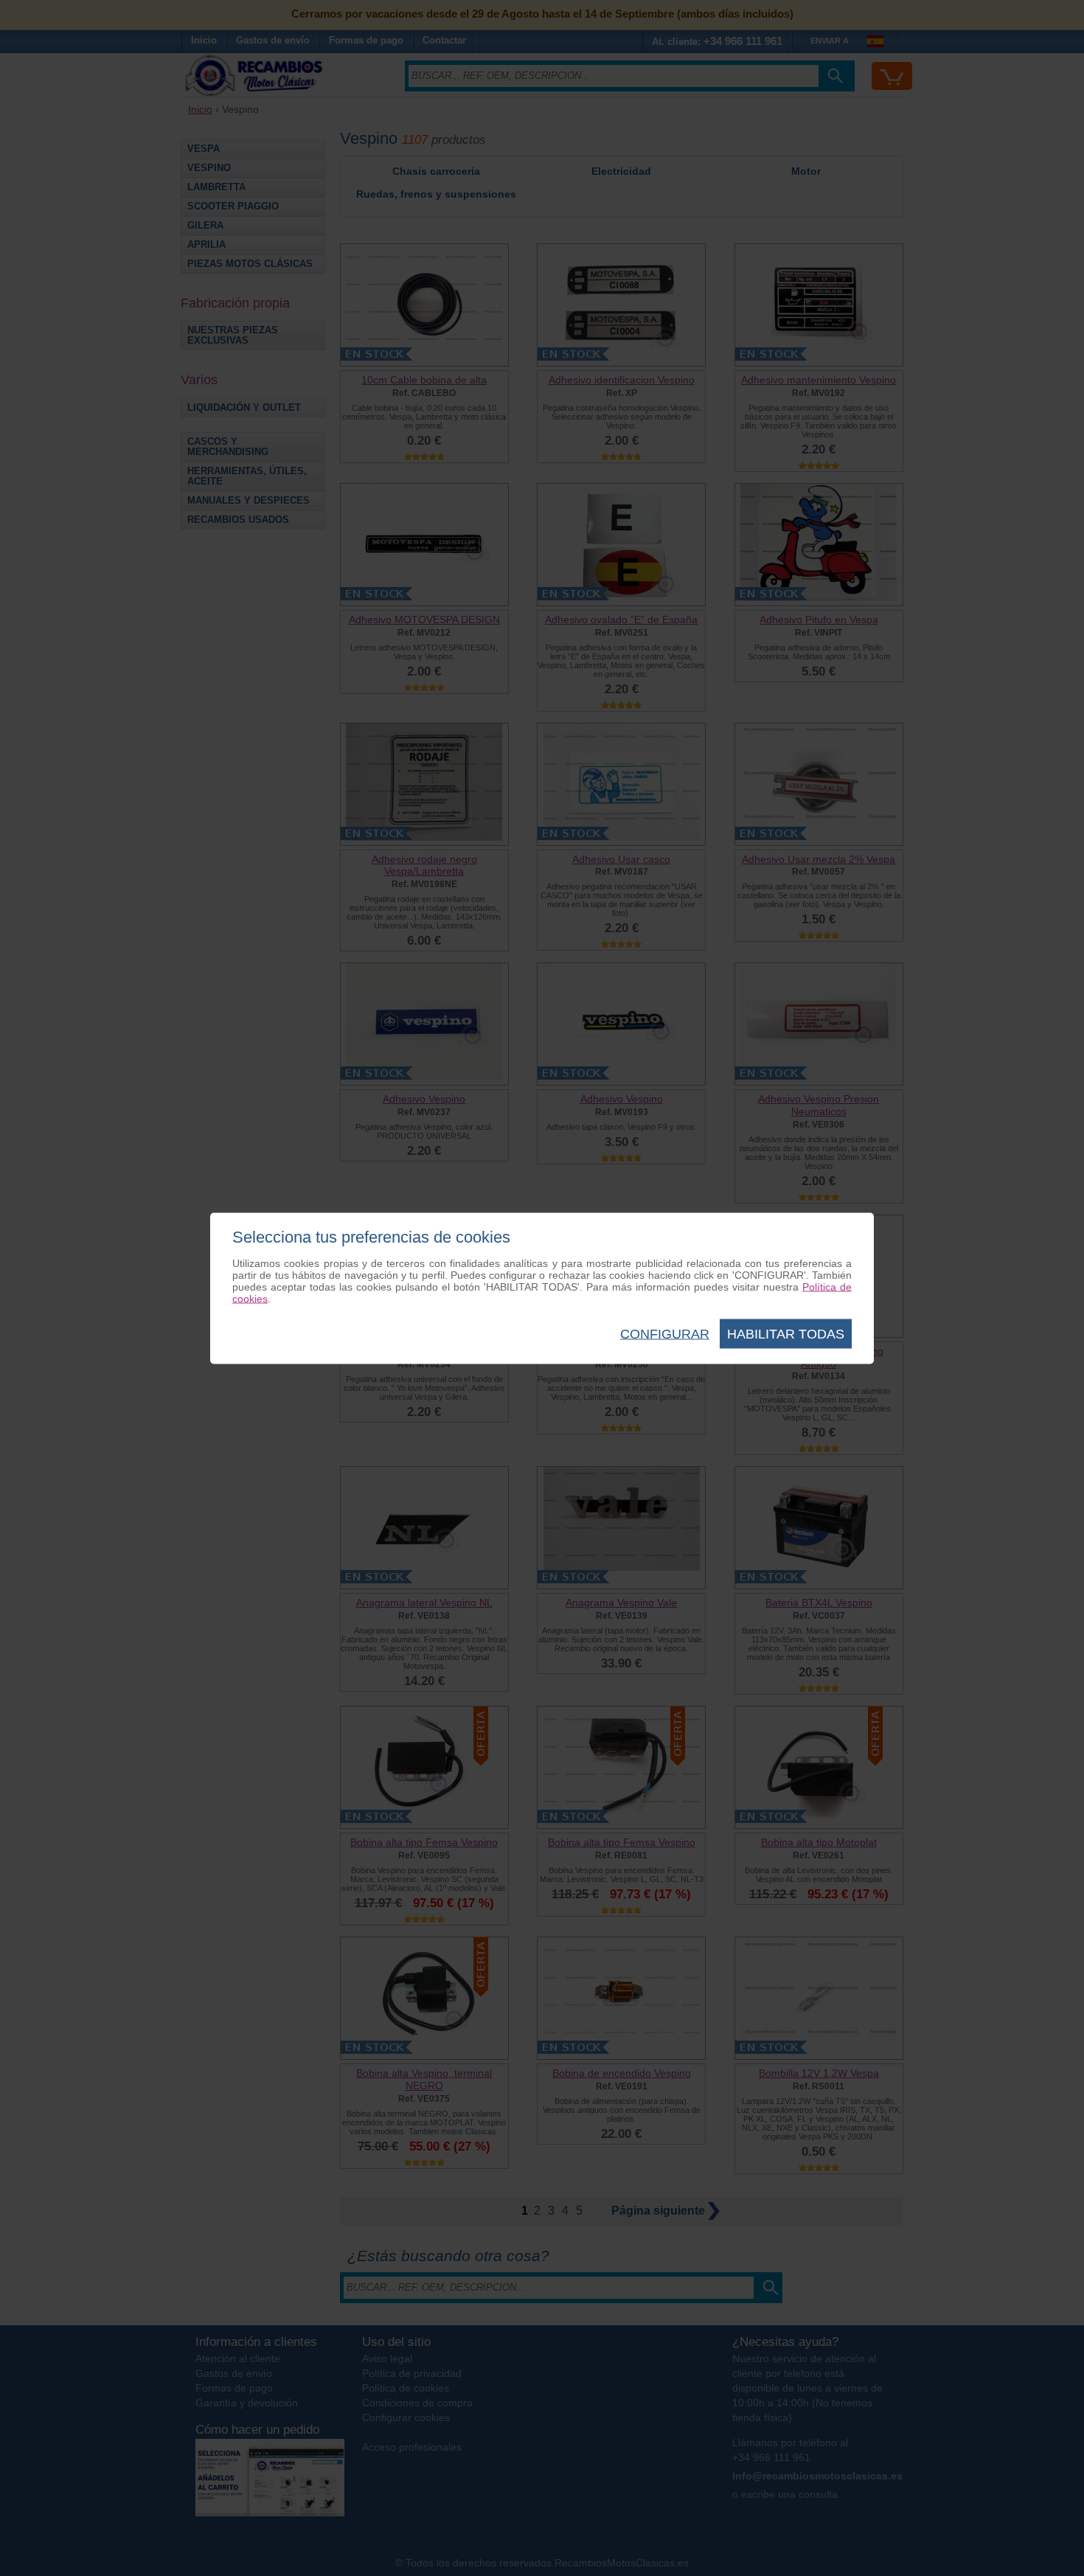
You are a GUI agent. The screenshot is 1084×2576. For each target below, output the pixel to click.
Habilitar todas (786, 1333)
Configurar (665, 1333)
